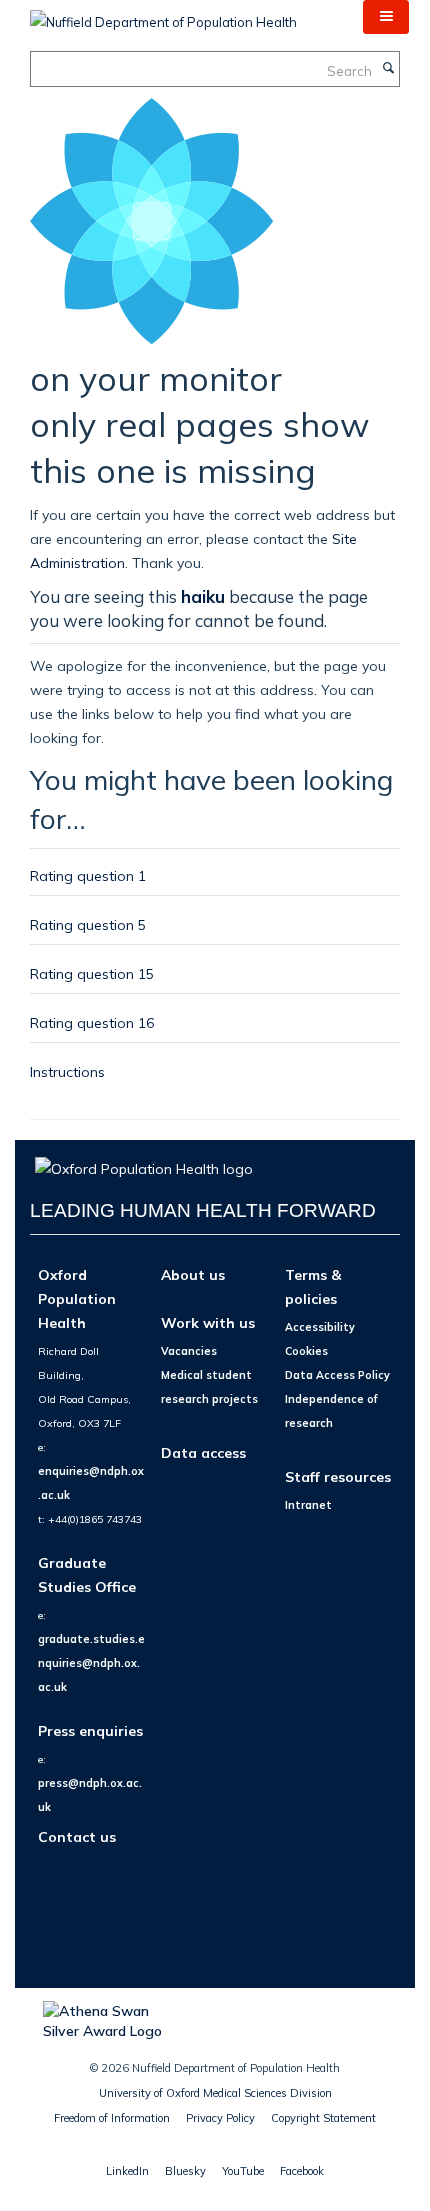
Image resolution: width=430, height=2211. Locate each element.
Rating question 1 (88, 875)
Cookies (306, 1351)
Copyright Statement (323, 2118)
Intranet (308, 1505)
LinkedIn (127, 2171)
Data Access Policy (337, 1375)
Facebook (302, 2171)
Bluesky (185, 2171)
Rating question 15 (92, 973)
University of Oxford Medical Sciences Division (215, 2093)
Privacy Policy (220, 2118)
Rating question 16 (92, 1022)
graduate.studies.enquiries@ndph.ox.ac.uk (91, 1663)
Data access (203, 1452)
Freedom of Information (112, 2118)
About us (193, 1274)
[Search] (388, 69)
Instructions (67, 1071)
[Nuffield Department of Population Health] (163, 15)
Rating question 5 (88, 924)
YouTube (243, 2171)
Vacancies (189, 1351)
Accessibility (320, 1327)
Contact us (77, 1836)
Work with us (208, 1322)
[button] (386, 17)
